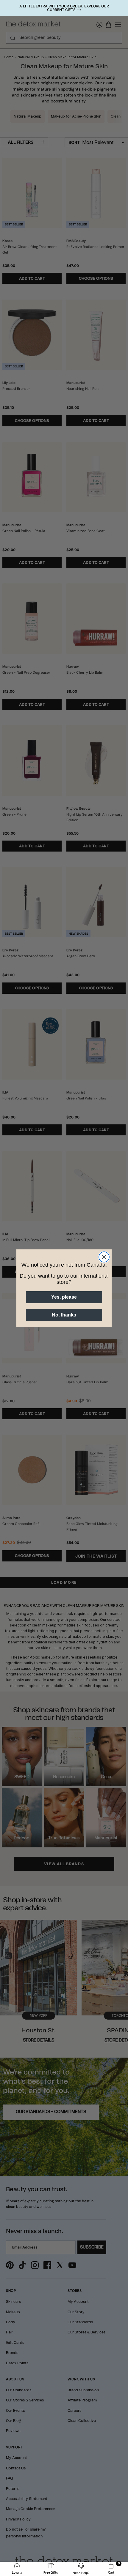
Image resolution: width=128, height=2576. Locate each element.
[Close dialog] (104, 1257)
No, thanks (64, 1315)
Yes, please (64, 1297)
